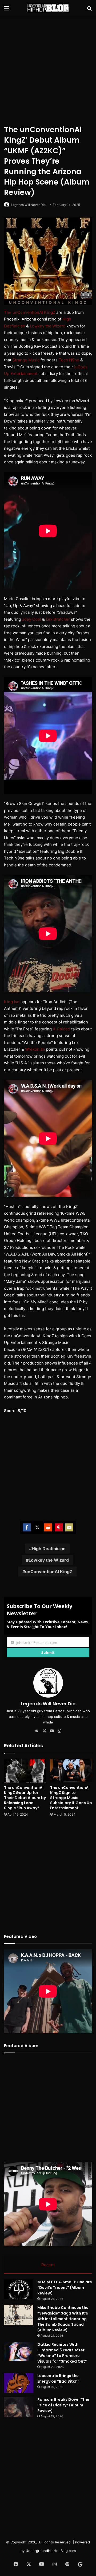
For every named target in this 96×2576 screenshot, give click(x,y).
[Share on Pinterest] (59, 1527)
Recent (48, 2265)
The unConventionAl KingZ (30, 312)
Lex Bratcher (58, 619)
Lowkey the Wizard (49, 1560)
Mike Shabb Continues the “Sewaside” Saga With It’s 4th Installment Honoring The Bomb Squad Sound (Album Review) (63, 2319)
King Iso (12, 1002)
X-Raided (61, 1029)
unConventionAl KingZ (49, 1572)
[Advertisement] (48, 69)
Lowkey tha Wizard (48, 326)
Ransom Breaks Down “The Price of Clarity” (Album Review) (63, 2405)
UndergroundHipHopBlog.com (51, 2551)
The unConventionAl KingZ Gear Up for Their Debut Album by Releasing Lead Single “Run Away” (25, 1798)
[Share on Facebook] (27, 1527)
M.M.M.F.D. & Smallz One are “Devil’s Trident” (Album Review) (65, 2288)
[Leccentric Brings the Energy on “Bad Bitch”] (19, 2383)
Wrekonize (35, 1049)
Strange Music (26, 360)
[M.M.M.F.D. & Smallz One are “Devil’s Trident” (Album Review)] (19, 2289)
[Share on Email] (69, 1527)
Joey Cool (32, 619)
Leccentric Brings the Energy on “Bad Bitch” (58, 2378)
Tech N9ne (69, 360)
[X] (44, 1731)
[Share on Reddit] (48, 1527)
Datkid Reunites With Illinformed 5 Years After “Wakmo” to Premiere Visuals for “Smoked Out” (62, 2353)
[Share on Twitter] (37, 1527)
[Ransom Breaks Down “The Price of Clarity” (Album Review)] (19, 2407)
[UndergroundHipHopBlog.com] (48, 8)
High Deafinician (49, 1549)
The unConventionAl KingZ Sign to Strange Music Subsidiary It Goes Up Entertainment (71, 1798)
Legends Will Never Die (28, 205)
